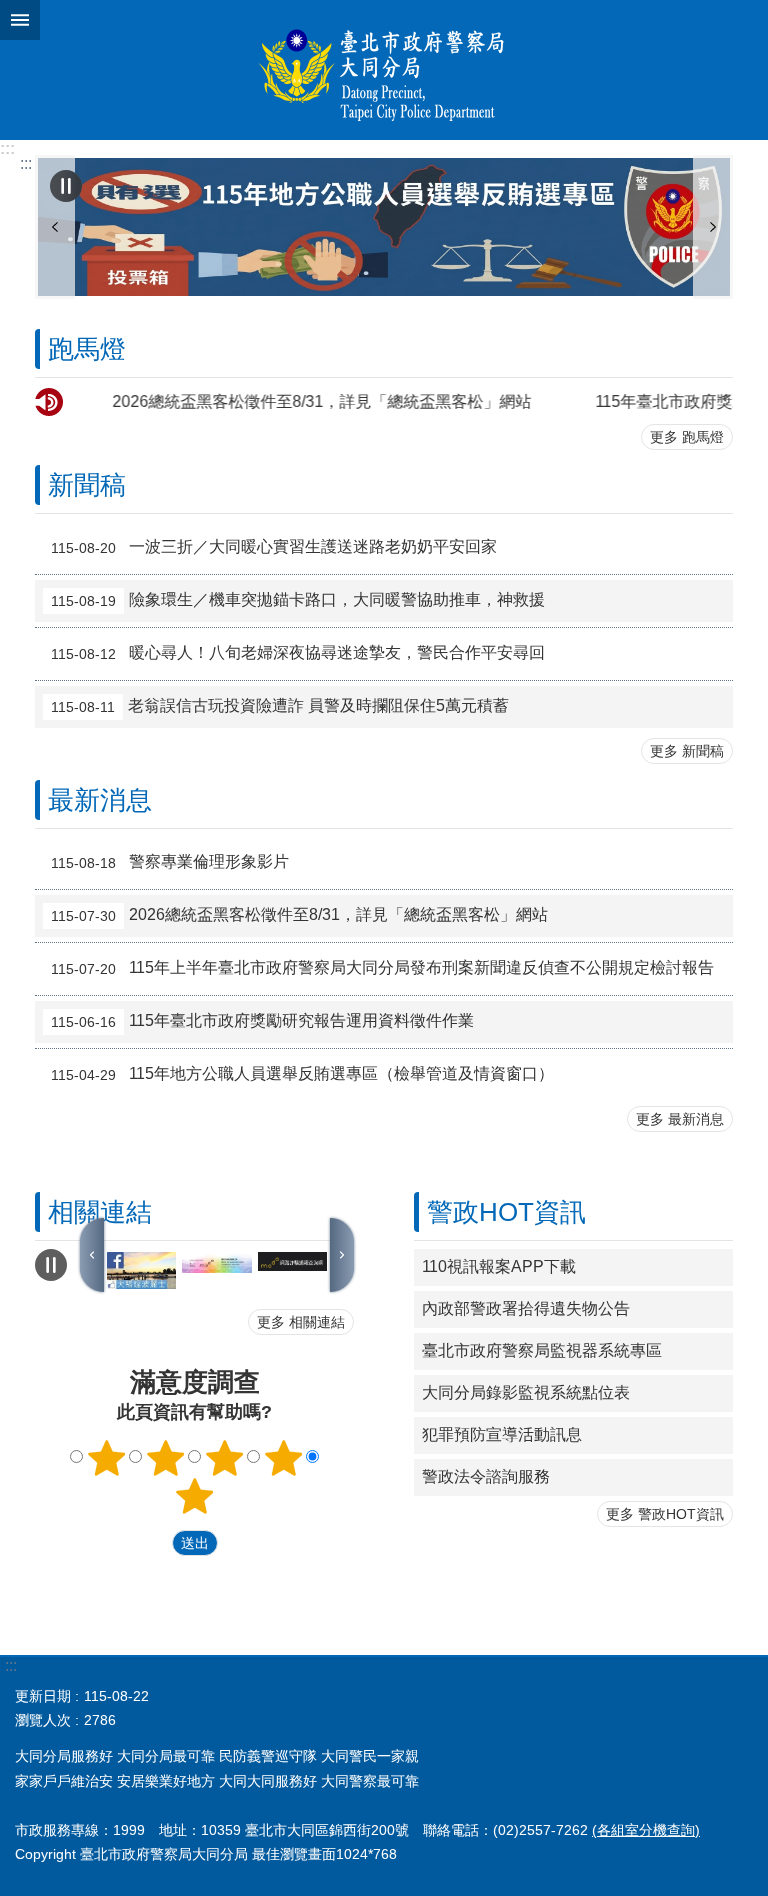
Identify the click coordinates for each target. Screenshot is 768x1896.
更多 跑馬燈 (687, 391)
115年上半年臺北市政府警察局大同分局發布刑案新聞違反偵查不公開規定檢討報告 (382, 922)
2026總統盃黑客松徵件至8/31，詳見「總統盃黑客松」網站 (285, 355)
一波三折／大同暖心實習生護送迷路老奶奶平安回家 (274, 502)
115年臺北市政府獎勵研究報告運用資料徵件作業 (262, 975)
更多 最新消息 (680, 1073)
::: (7, 148)
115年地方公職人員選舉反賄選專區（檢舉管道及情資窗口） (302, 1028)
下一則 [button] (713, 204)
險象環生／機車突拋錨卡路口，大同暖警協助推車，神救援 (298, 555)
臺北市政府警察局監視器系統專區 (542, 1305)
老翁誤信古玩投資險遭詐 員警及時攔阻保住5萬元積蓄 (280, 661)
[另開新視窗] (384, 204)
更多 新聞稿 (687, 706)
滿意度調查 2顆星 (165, 1413)
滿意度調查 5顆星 (195, 1451)
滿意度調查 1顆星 (106, 1413)
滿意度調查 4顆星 (283, 1413)
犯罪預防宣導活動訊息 (502, 1389)
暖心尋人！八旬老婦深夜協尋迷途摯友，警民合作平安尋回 (298, 608)
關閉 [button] (20, 20)
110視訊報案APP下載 (499, 1221)
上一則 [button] (55, 204)
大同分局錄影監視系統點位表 (526, 1347)
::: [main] (26, 163)
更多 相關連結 (301, 1277)
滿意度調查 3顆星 (224, 1413)
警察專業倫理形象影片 (170, 816)
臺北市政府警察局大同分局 (384, 70)
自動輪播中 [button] (66, 186)
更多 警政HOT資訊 (665, 1469)
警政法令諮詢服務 (486, 1431)
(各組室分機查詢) (646, 1784)
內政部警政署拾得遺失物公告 (526, 1263)
